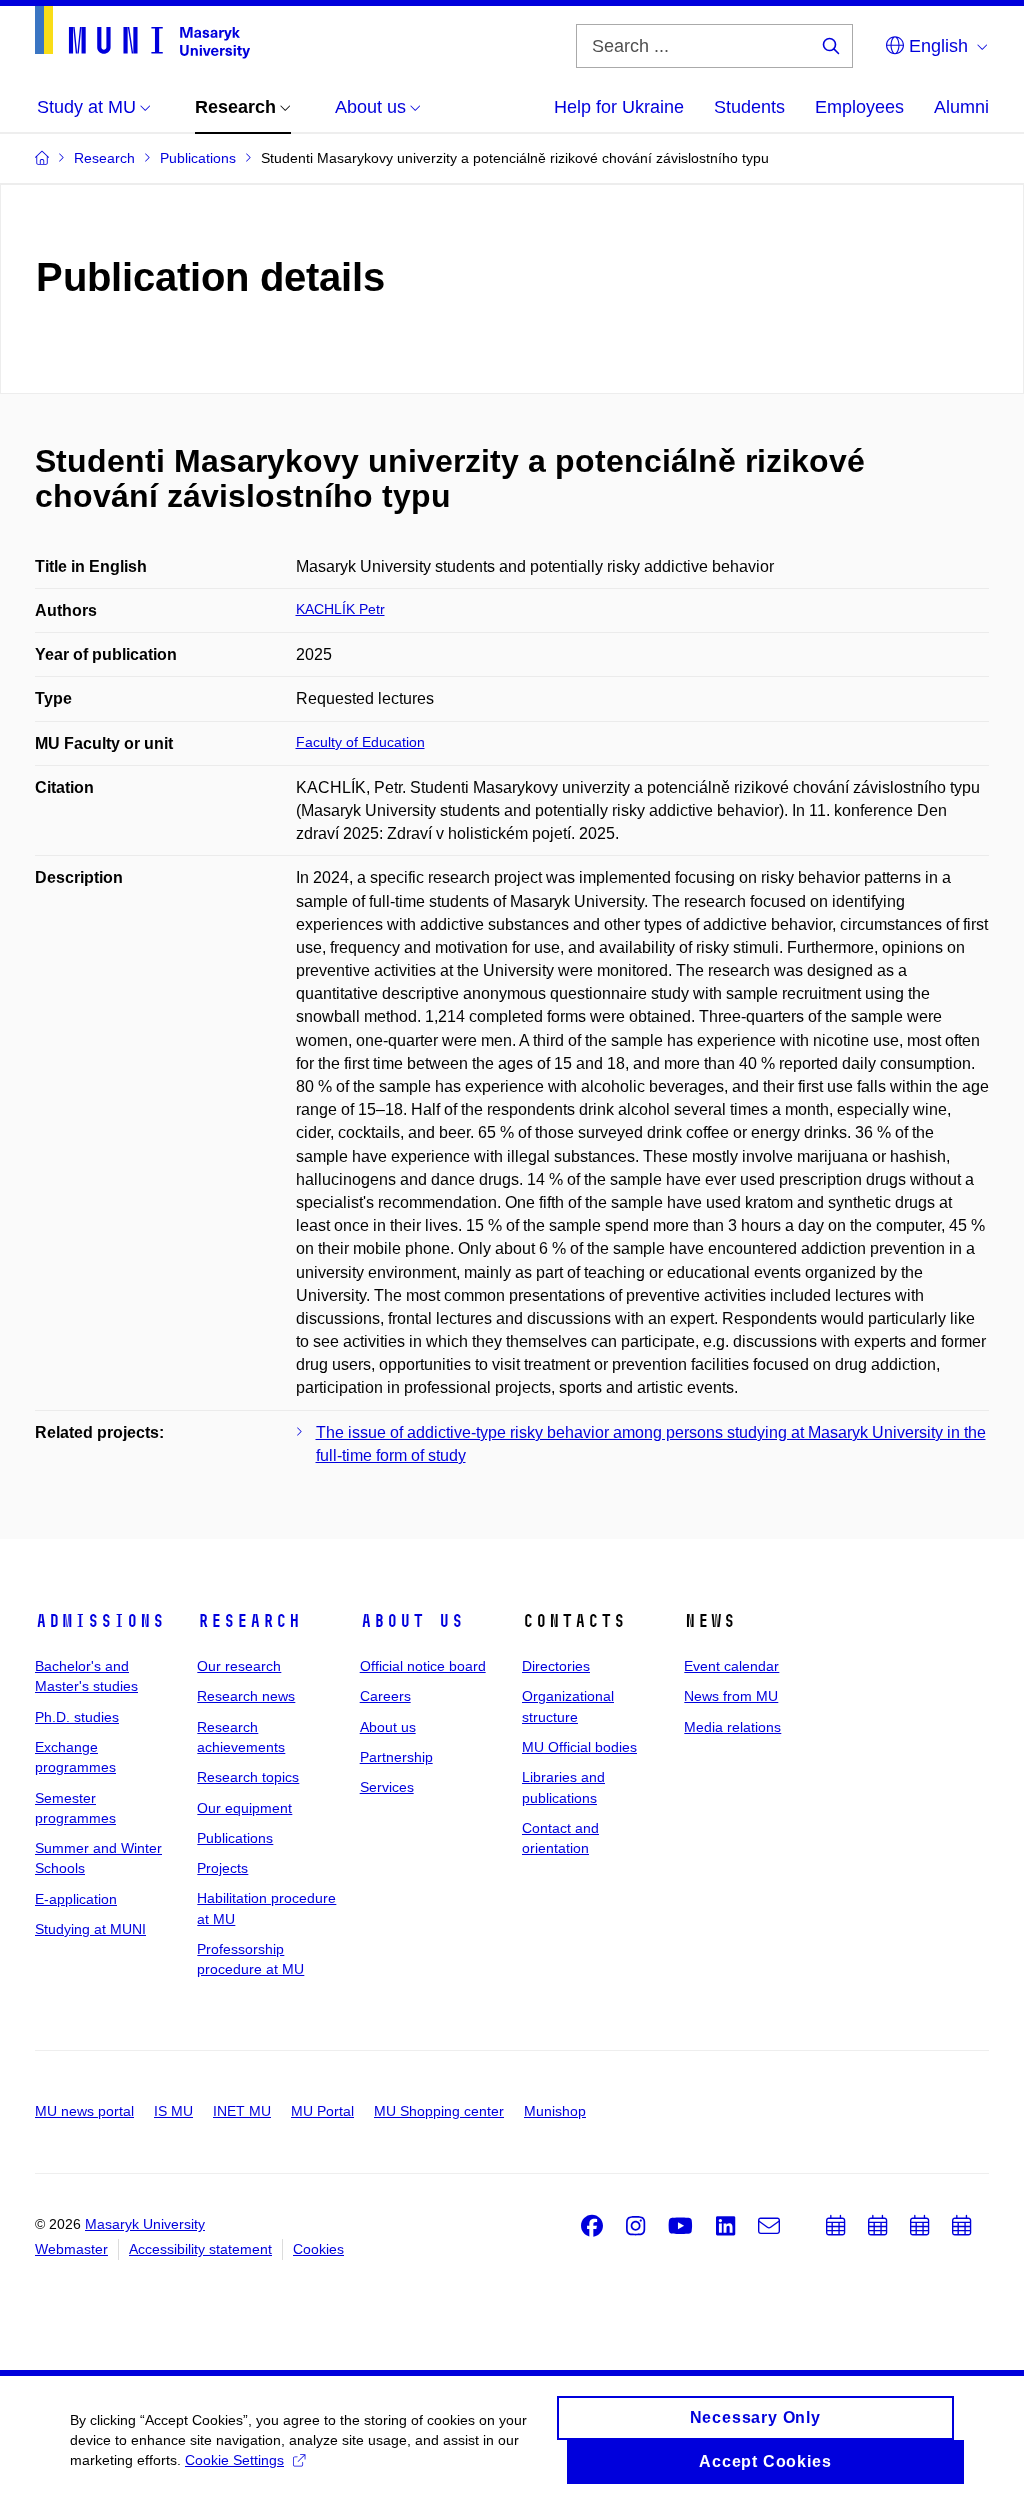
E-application (76, 1899)
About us (412, 1621)
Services (387, 1787)
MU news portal (84, 2111)
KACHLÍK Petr (340, 609)
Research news (246, 1696)
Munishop (555, 2111)
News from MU (731, 1696)
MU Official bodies (579, 1747)
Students (749, 107)
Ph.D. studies (77, 1717)
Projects (222, 1868)
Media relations (732, 1727)
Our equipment (244, 1808)
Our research (239, 1666)
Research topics (248, 1777)
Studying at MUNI (90, 1929)
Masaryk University (145, 2224)
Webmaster (71, 2249)
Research (249, 1621)
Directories (556, 1666)
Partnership (396, 1757)
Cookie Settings (234, 2460)
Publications (235, 1838)
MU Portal (322, 2111)
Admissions (100, 1621)
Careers (385, 1696)
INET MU (242, 2111)
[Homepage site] (142, 32)
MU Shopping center (439, 2111)
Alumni (961, 107)
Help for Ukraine (619, 107)
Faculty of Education (360, 742)
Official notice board (423, 1666)
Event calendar (731, 1666)
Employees (859, 107)
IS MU (173, 2111)
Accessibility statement (200, 2249)
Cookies (318, 2249)
